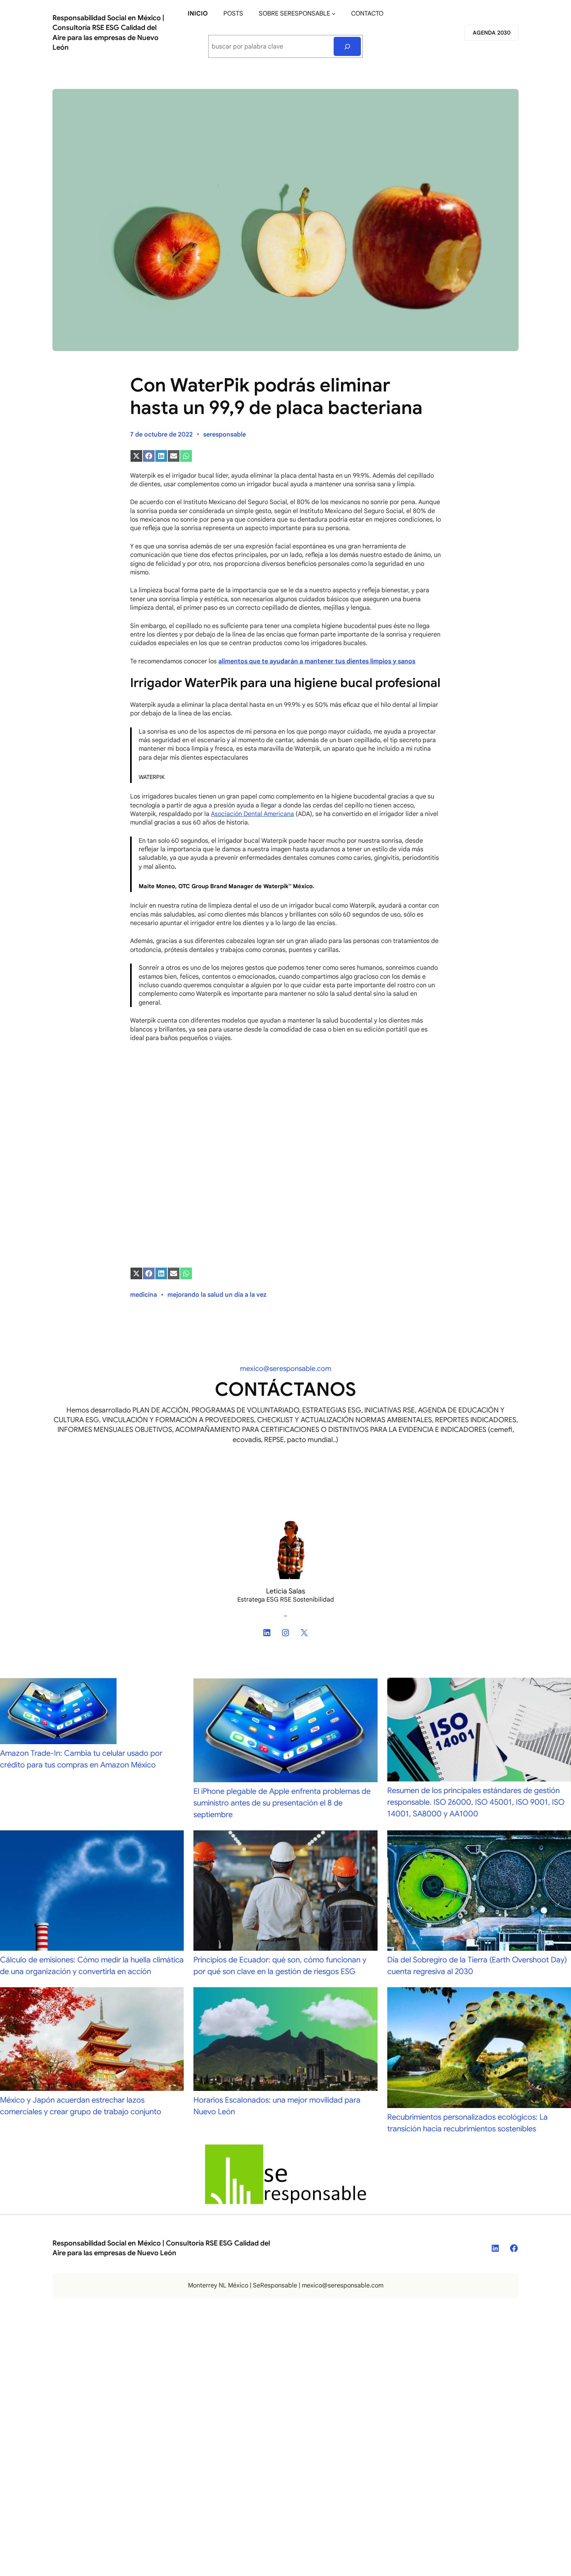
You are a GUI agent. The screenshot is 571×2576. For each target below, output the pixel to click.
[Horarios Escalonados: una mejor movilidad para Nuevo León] (285, 2041)
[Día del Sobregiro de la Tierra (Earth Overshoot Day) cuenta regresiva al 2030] (479, 1892)
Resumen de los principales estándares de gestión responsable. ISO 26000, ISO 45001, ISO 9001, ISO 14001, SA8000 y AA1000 (476, 1802)
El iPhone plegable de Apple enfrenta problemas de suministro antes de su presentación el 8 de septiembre (282, 1803)
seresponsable (225, 435)
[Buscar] (347, 46)
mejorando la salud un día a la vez (217, 1295)
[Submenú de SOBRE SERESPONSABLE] (334, 14)
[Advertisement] (285, 1106)
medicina (144, 1295)
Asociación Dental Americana (252, 814)
